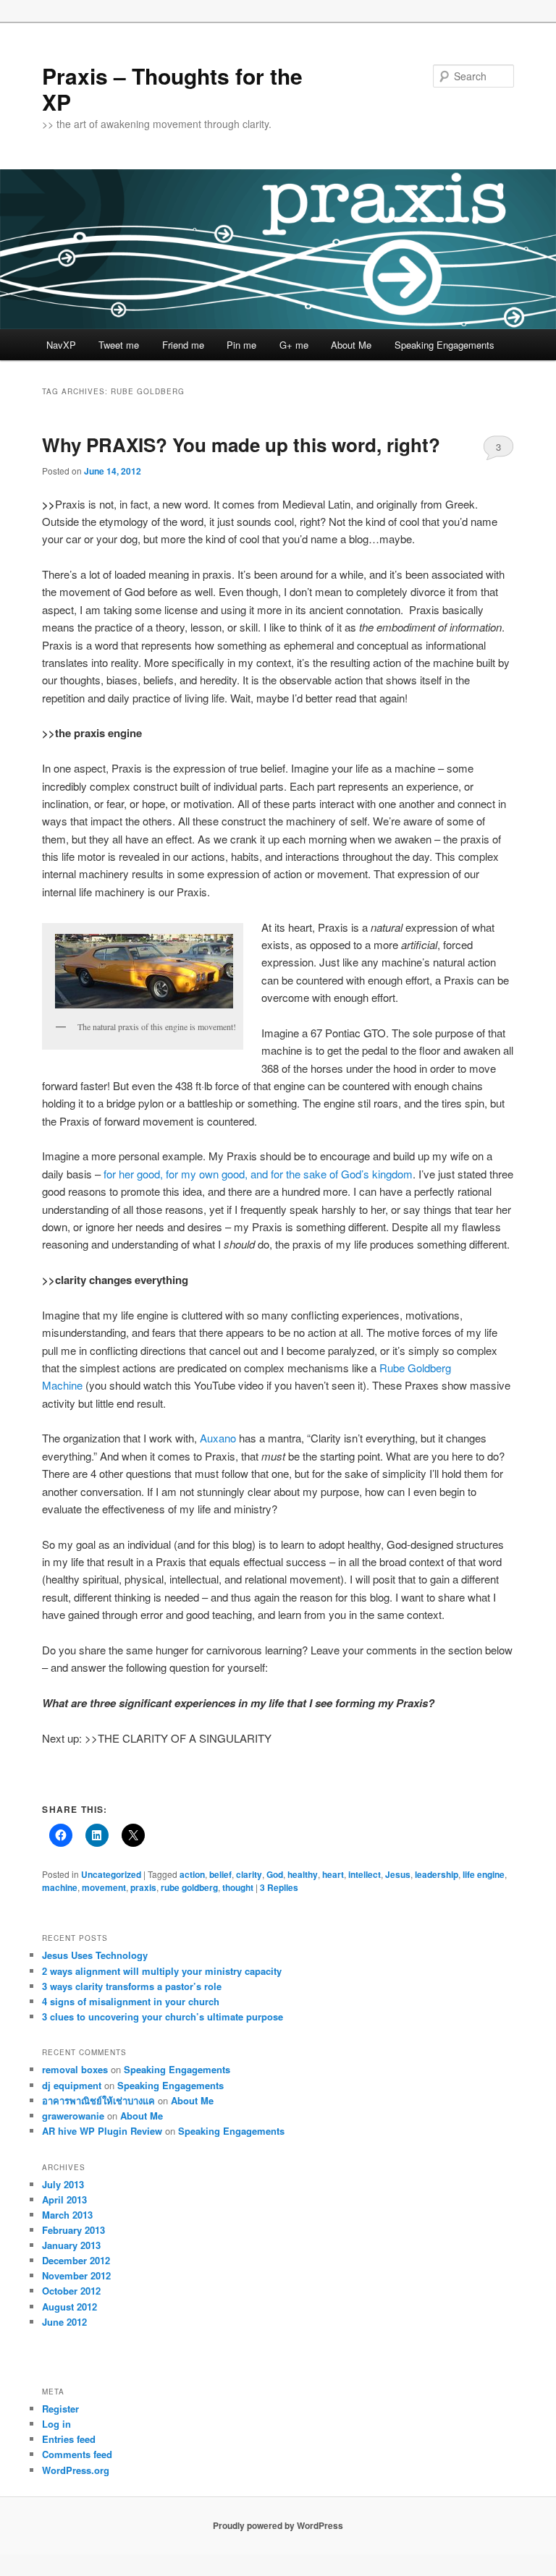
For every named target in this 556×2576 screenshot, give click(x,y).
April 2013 (64, 2199)
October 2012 (71, 2291)
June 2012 (64, 2322)
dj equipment (72, 2085)
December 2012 (76, 2260)
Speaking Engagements (445, 345)
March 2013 (67, 2215)
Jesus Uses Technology (95, 1955)
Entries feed (69, 2439)
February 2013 (73, 2230)
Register (60, 2409)
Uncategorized (111, 1874)
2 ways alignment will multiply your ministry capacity (162, 1971)
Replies (279, 1887)
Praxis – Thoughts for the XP (172, 89)
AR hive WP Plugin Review (102, 2131)
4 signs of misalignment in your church (131, 2001)
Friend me (183, 345)
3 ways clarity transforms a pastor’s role (132, 1986)
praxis (143, 1887)
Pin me (241, 345)
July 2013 (63, 2184)
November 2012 (76, 2275)
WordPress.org (76, 2470)
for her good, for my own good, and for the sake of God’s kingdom (258, 1174)
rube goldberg (189, 1887)
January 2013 (71, 2245)
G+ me (294, 345)
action (192, 1874)
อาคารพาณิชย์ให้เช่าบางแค (98, 2100)
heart (333, 1874)
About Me (351, 345)
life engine (484, 1874)
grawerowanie (73, 2116)
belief (220, 1874)
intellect (365, 1874)
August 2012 (69, 2307)
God (275, 1874)
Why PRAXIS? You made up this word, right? (241, 445)
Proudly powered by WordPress (278, 2525)
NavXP (61, 345)
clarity (249, 1874)
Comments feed (77, 2454)
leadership (437, 1874)
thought (238, 1887)
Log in (56, 2424)
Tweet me (119, 345)
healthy (303, 1874)
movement (104, 1887)
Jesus (398, 1874)
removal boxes (75, 2069)
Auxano (218, 1438)
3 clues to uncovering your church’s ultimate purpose (163, 2016)
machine (60, 1887)
